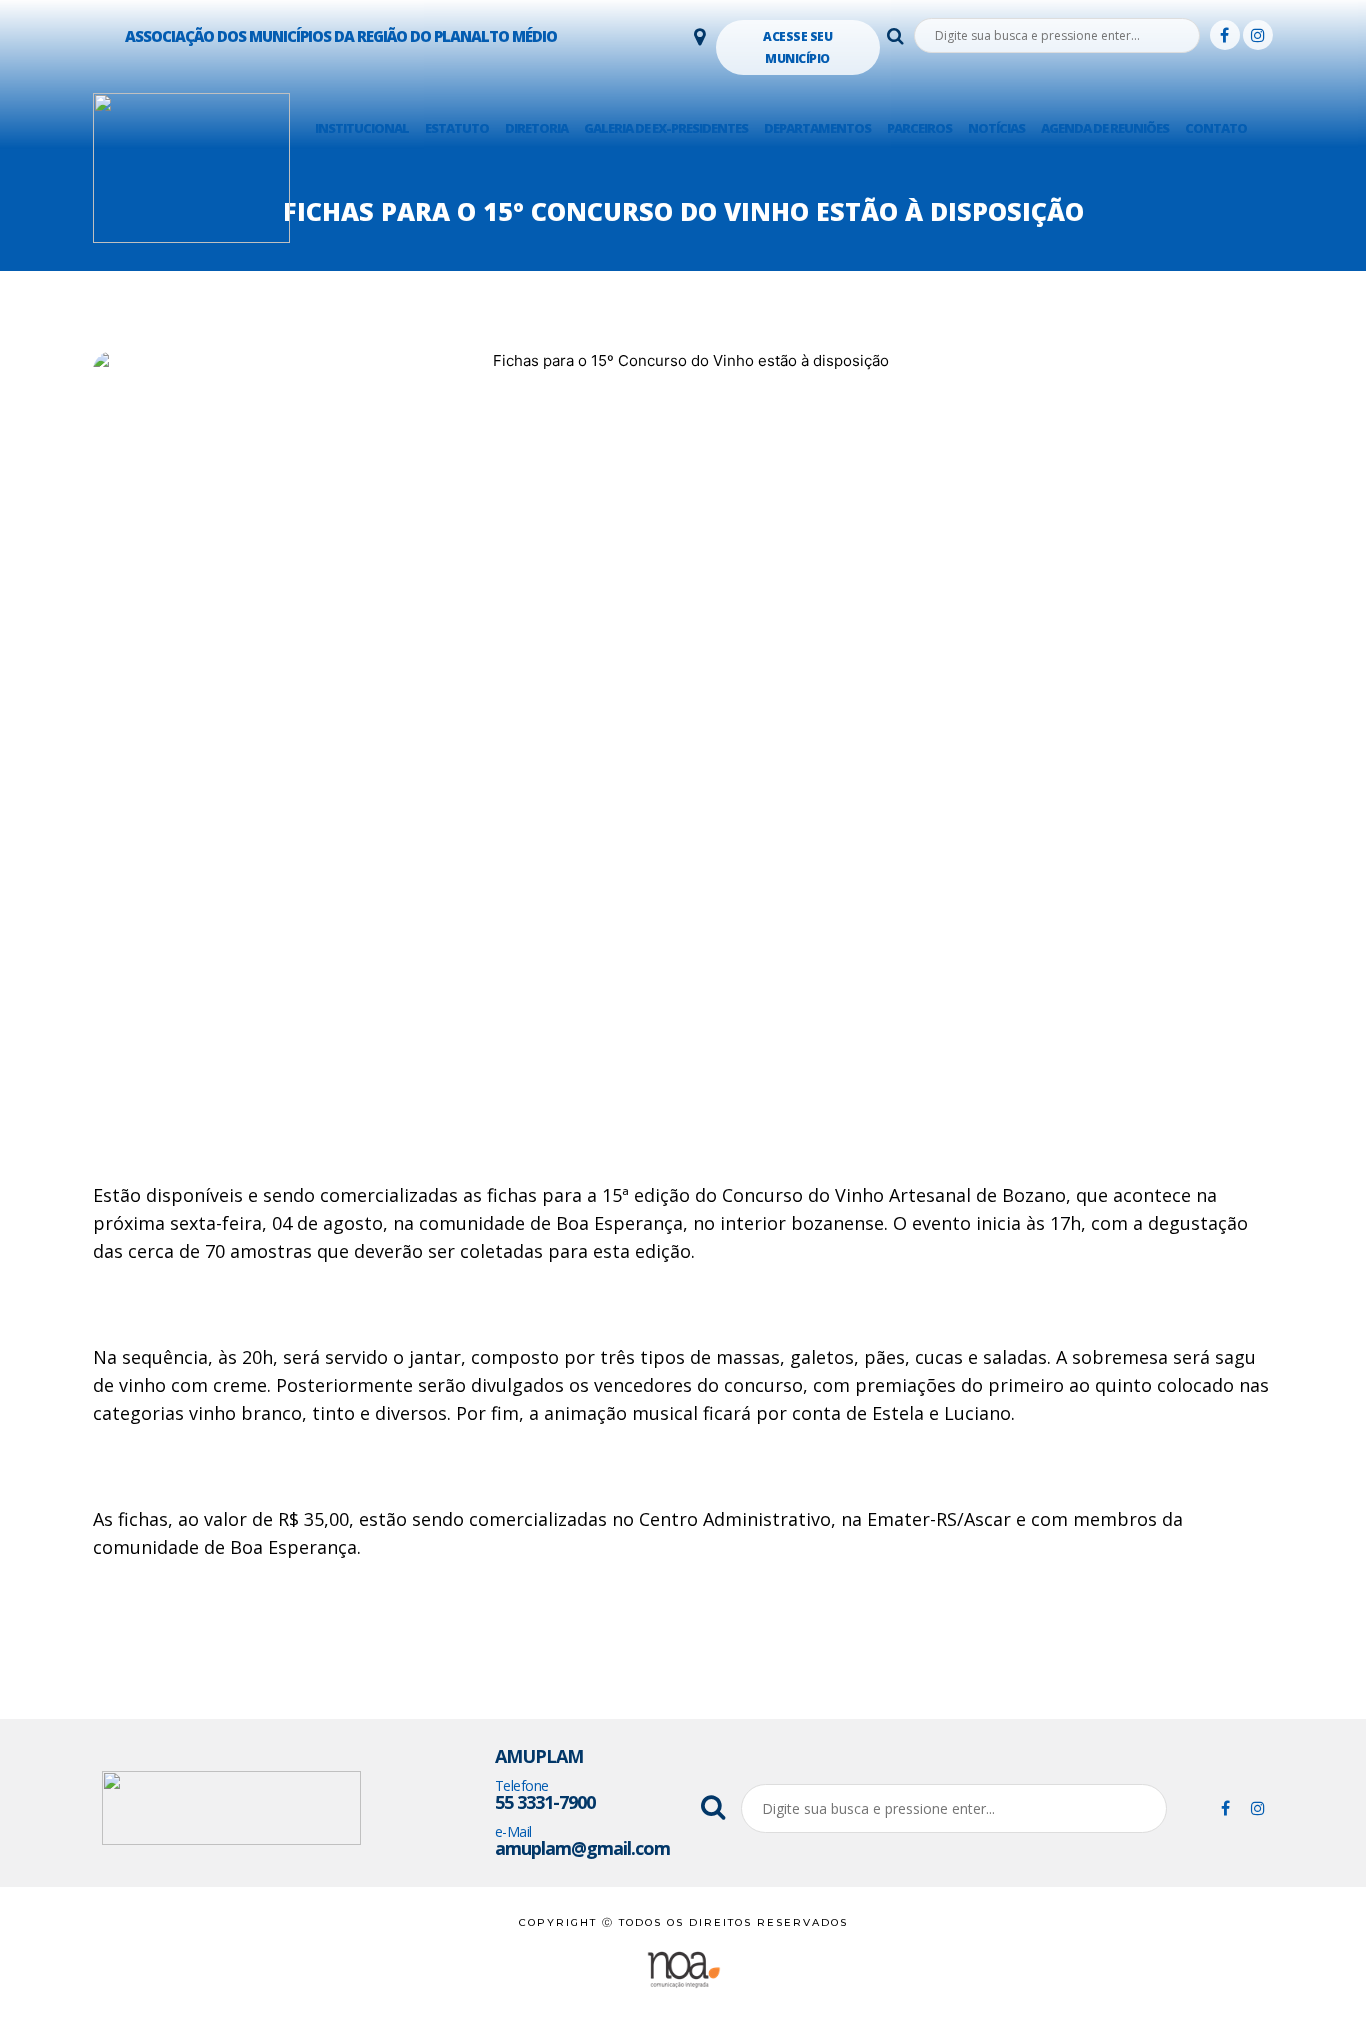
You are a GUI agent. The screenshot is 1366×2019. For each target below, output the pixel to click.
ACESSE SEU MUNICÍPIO (797, 47)
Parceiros (919, 128)
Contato (1216, 128)
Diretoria (536, 128)
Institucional (362, 128)
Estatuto (457, 128)
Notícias (996, 128)
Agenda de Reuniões (1105, 128)
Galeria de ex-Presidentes (666, 128)
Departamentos (817, 128)
